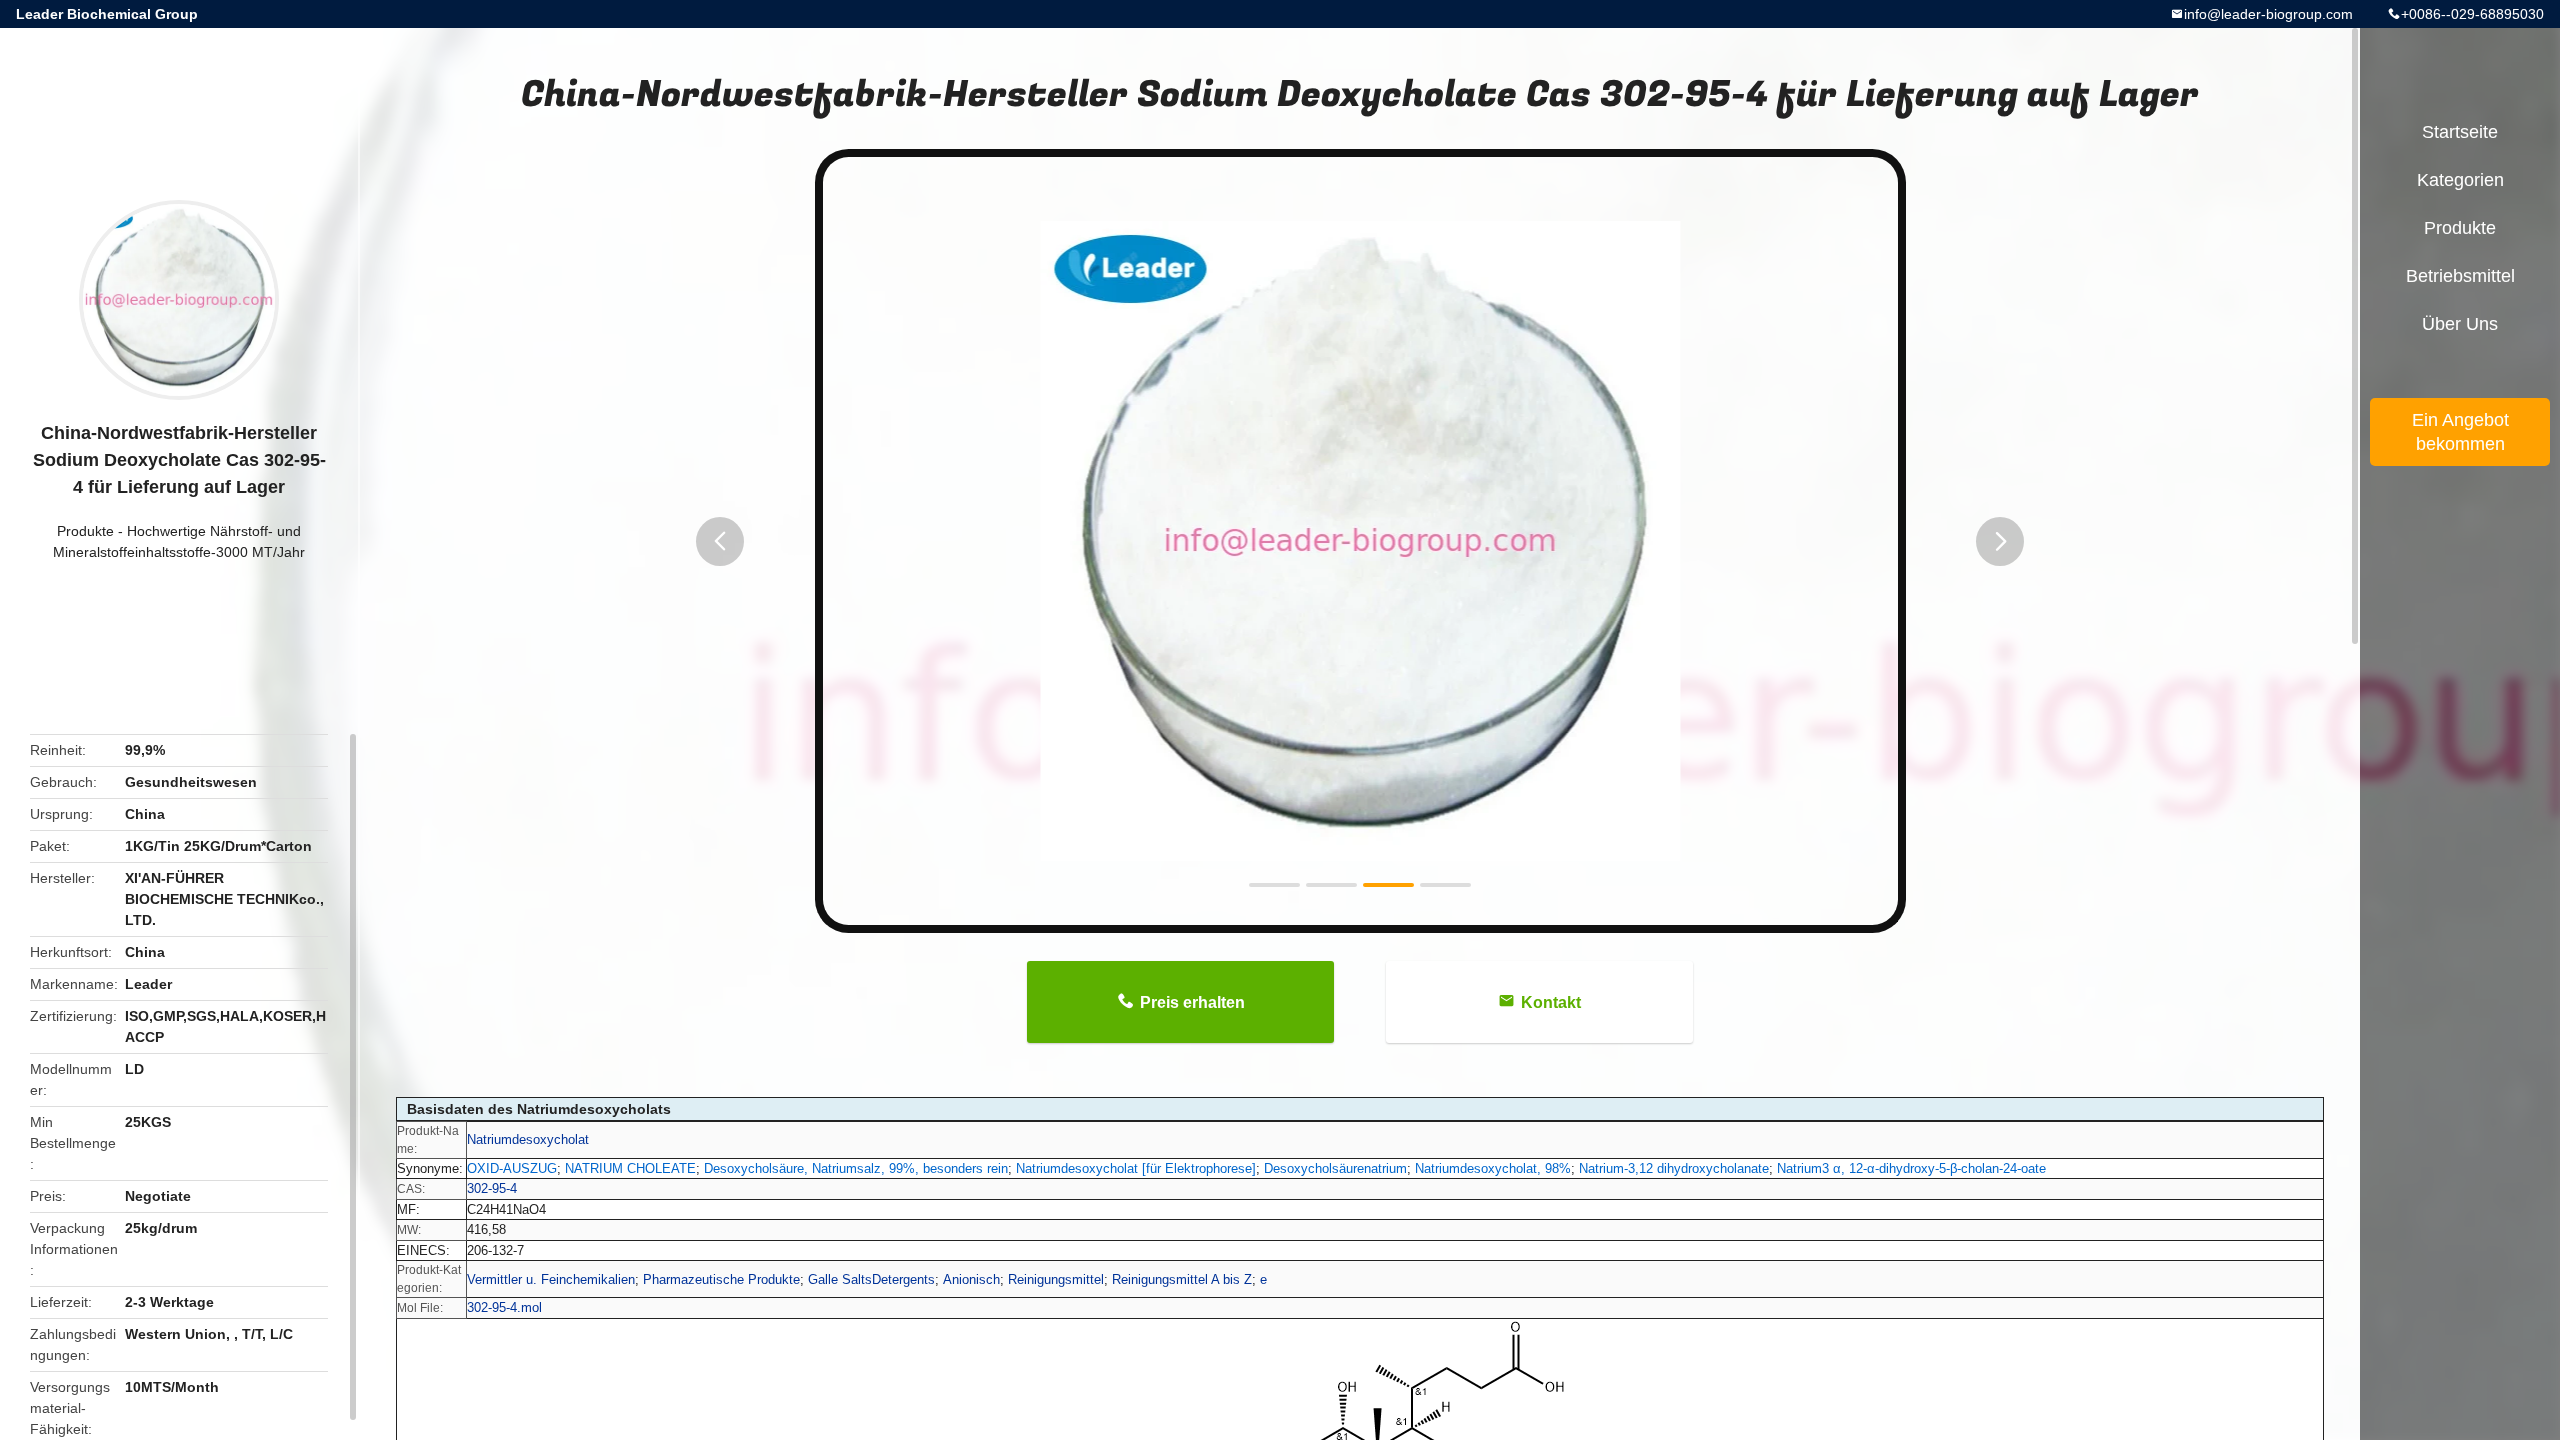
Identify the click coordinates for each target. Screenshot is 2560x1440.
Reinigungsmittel (1056, 1279)
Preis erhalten (1192, 1002)
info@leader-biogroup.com (2268, 14)
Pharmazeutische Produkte (721, 1279)
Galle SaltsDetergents (871, 1279)
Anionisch (971, 1279)
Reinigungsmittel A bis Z (1182, 1279)
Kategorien (2460, 180)
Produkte (85, 531)
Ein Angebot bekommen (2460, 432)
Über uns (2460, 324)
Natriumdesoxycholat (528, 1139)
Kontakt (1551, 1002)
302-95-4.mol (504, 1307)
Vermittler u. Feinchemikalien (551, 1279)
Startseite (2460, 132)
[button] (720, 541)
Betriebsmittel (2460, 276)
